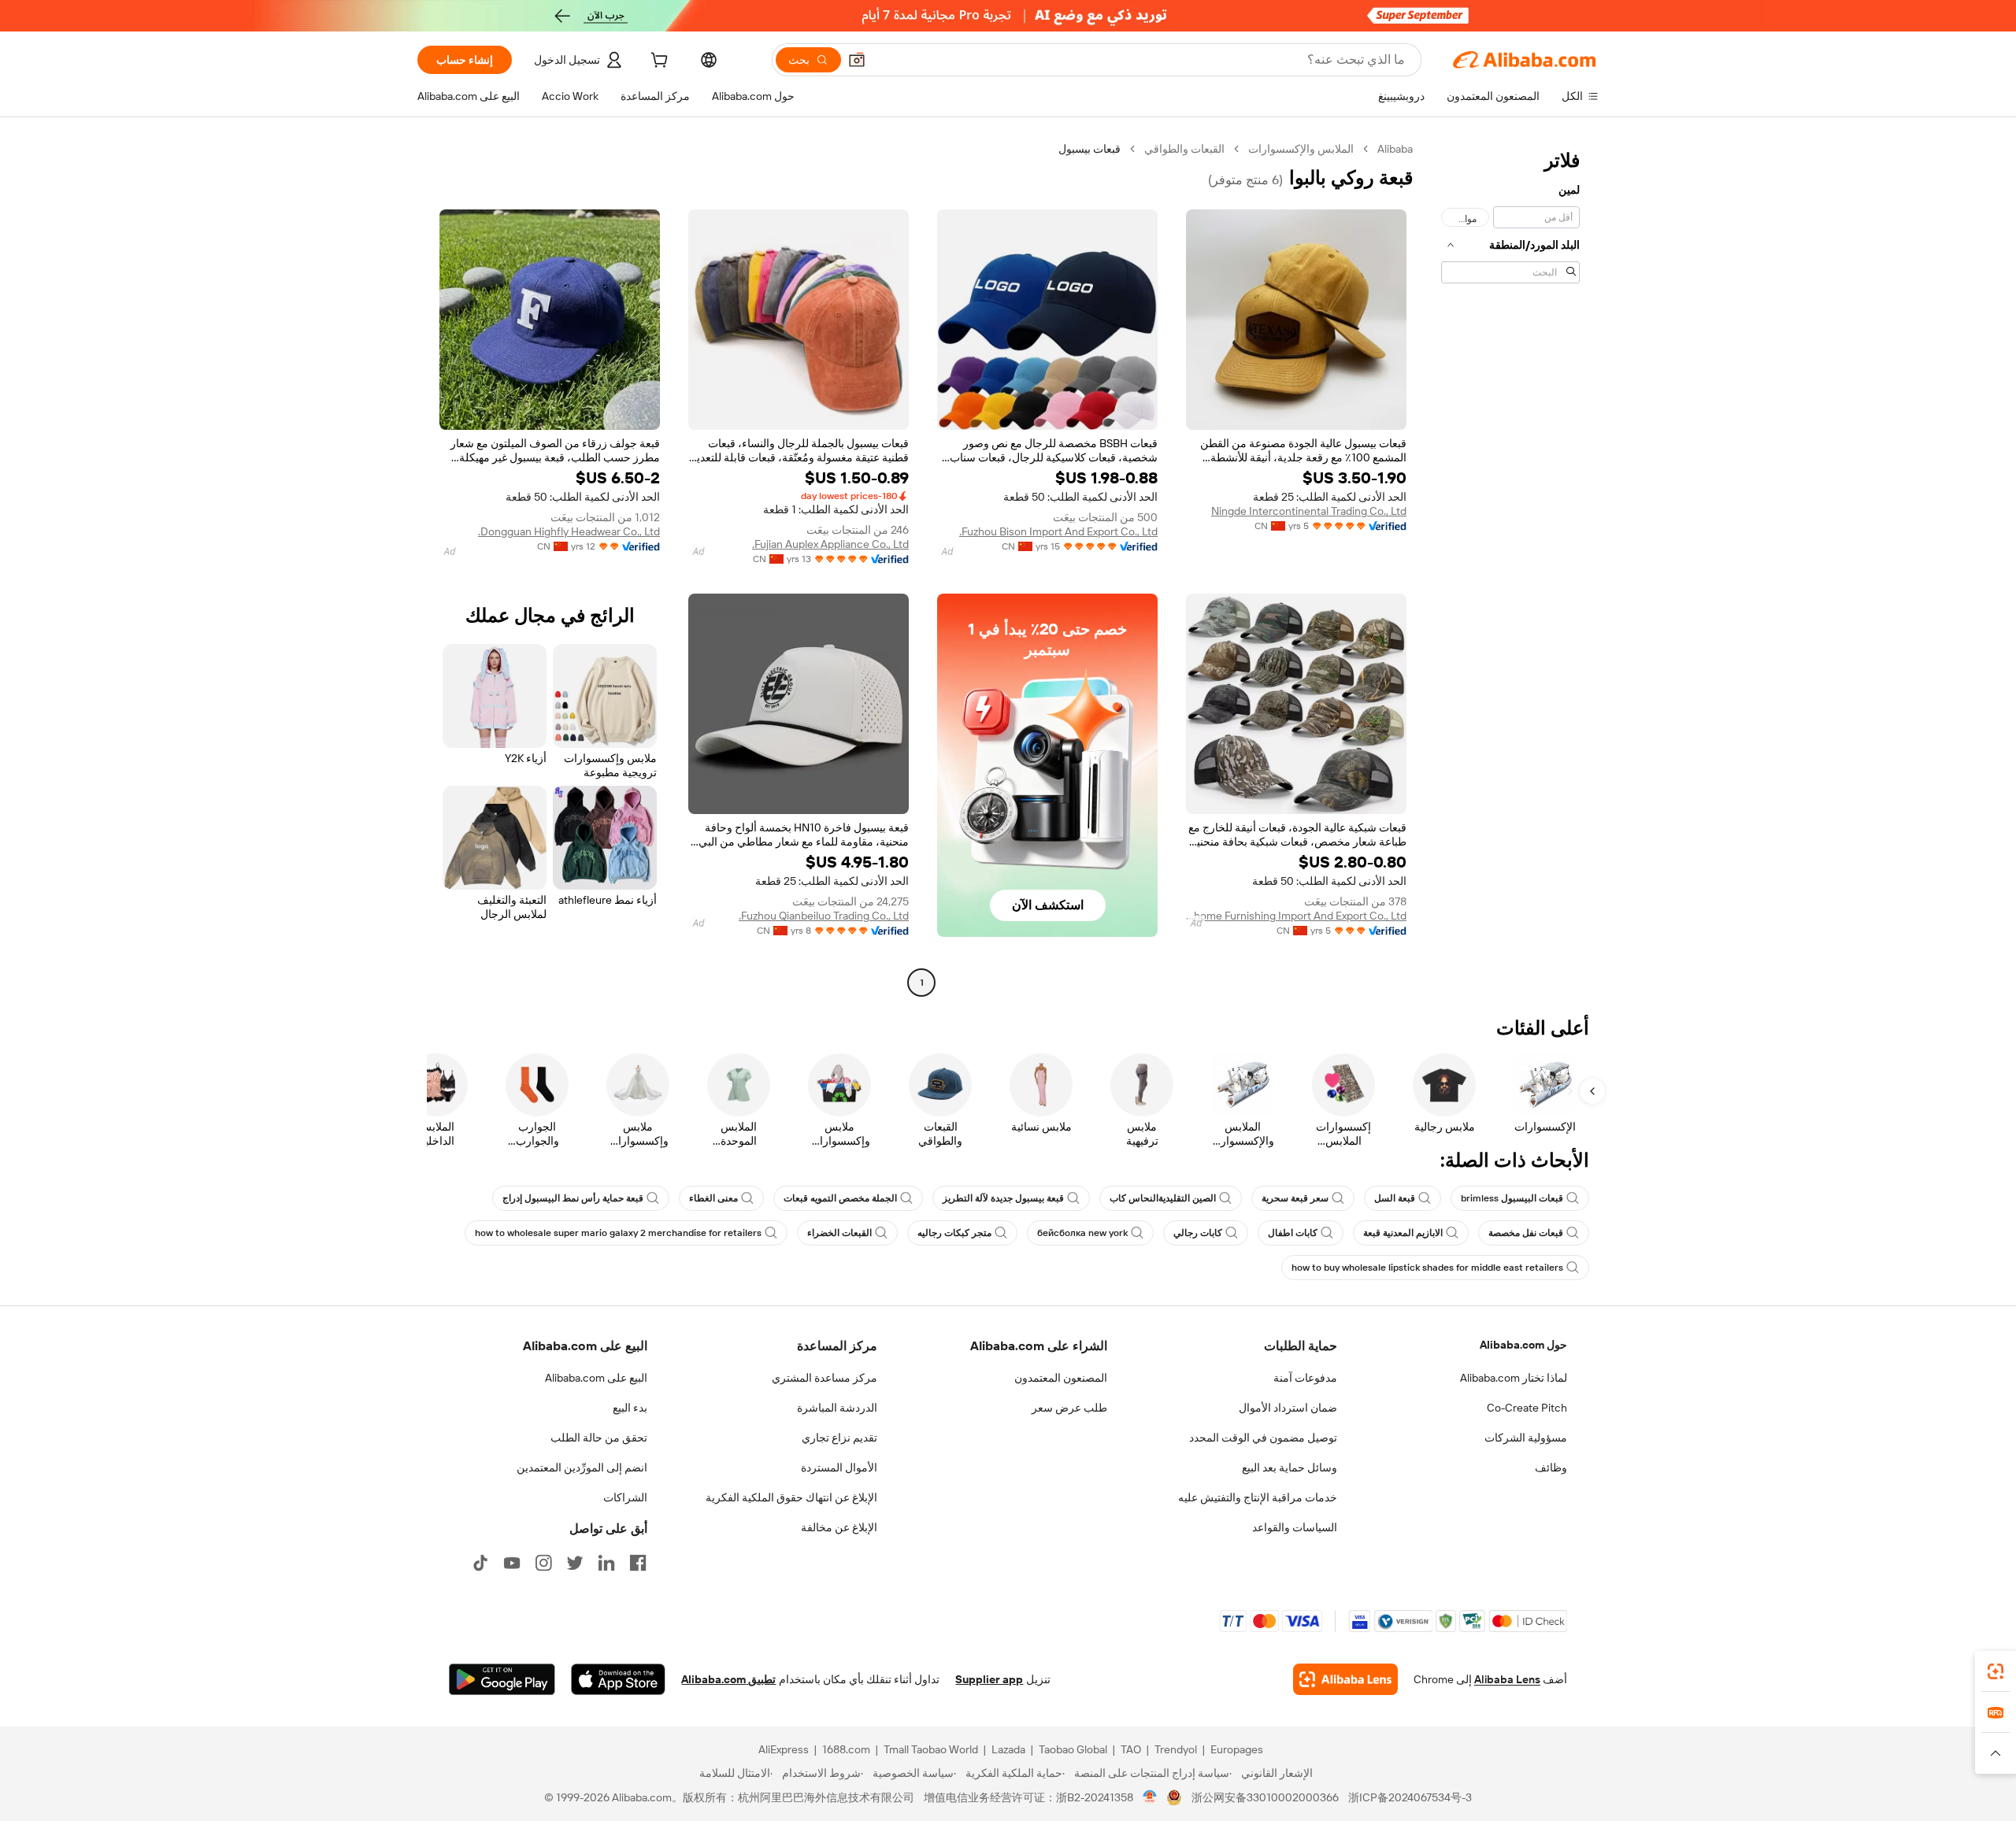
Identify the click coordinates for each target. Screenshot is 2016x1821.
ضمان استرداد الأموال (1288, 1408)
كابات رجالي (1198, 1233)
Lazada (1008, 1749)
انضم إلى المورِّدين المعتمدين (582, 1468)
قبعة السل (1395, 1198)
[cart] (658, 62)
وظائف (1551, 1468)
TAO (1131, 1749)
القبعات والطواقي (1184, 149)
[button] (857, 60)
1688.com (846, 1749)
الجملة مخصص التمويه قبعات (840, 1198)
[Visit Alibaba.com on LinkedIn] (606, 1563)
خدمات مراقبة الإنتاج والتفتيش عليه (1258, 1497)
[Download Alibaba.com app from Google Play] (502, 1679)
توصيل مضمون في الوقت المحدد (1263, 1438)
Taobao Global (1073, 1749)
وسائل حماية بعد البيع (1290, 1468)
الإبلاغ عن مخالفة (839, 1527)
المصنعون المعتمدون (1061, 1378)
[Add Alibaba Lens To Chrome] (1345, 1679)
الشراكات (625, 1497)
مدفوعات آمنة (1305, 1378)
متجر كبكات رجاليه (954, 1233)
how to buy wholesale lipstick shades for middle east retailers (1427, 1268)
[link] (1996, 1671)
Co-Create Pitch (1527, 1408)
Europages (1237, 1749)
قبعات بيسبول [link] (1090, 149)
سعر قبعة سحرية (1295, 1198)
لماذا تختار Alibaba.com (1514, 1378)
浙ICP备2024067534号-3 (1410, 1797)
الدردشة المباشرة (837, 1408)
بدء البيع (630, 1408)
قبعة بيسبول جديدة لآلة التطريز (1003, 1198)
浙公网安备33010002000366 (1265, 1797)
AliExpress (784, 1749)
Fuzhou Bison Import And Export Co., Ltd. (1058, 531)
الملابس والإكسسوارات (1301, 149)
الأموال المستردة (839, 1468)
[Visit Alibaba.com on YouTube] (512, 1563)
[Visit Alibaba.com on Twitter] (575, 1563)
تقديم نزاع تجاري (839, 1438)
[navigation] (1510, 568)
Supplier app (989, 1679)
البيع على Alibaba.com (596, 1378)
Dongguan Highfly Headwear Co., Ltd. (569, 531)
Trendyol (1176, 1749)
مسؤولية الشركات (1526, 1438)
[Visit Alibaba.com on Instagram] (543, 1563)
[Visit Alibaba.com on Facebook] (638, 1563)
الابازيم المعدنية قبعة (1403, 1233)
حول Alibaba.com (1523, 1345)
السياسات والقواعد (1295, 1527)
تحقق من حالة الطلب (599, 1438)
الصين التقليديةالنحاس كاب (1163, 1198)
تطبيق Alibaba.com (728, 1679)
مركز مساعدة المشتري (825, 1378)
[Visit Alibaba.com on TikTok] (480, 1563)
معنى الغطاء (713, 1198)
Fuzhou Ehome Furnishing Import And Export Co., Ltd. (1296, 916)
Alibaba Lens (1507, 1679)
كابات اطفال (1293, 1233)
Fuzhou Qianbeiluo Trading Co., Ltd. (824, 916)
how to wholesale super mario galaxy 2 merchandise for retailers (618, 1233)
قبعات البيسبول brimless (1512, 1198)
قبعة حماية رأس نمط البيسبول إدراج (573, 1198)
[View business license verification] (1150, 1797)
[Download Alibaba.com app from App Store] (618, 1679)
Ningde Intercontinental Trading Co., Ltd (1309, 511)
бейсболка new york (1082, 1233)
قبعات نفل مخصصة (1526, 1233)
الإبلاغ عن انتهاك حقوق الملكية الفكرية (791, 1497)
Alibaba (1395, 149)
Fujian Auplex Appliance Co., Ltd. (830, 544)
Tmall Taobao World (931, 1749)
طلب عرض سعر (1069, 1408)
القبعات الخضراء (839, 1233)
